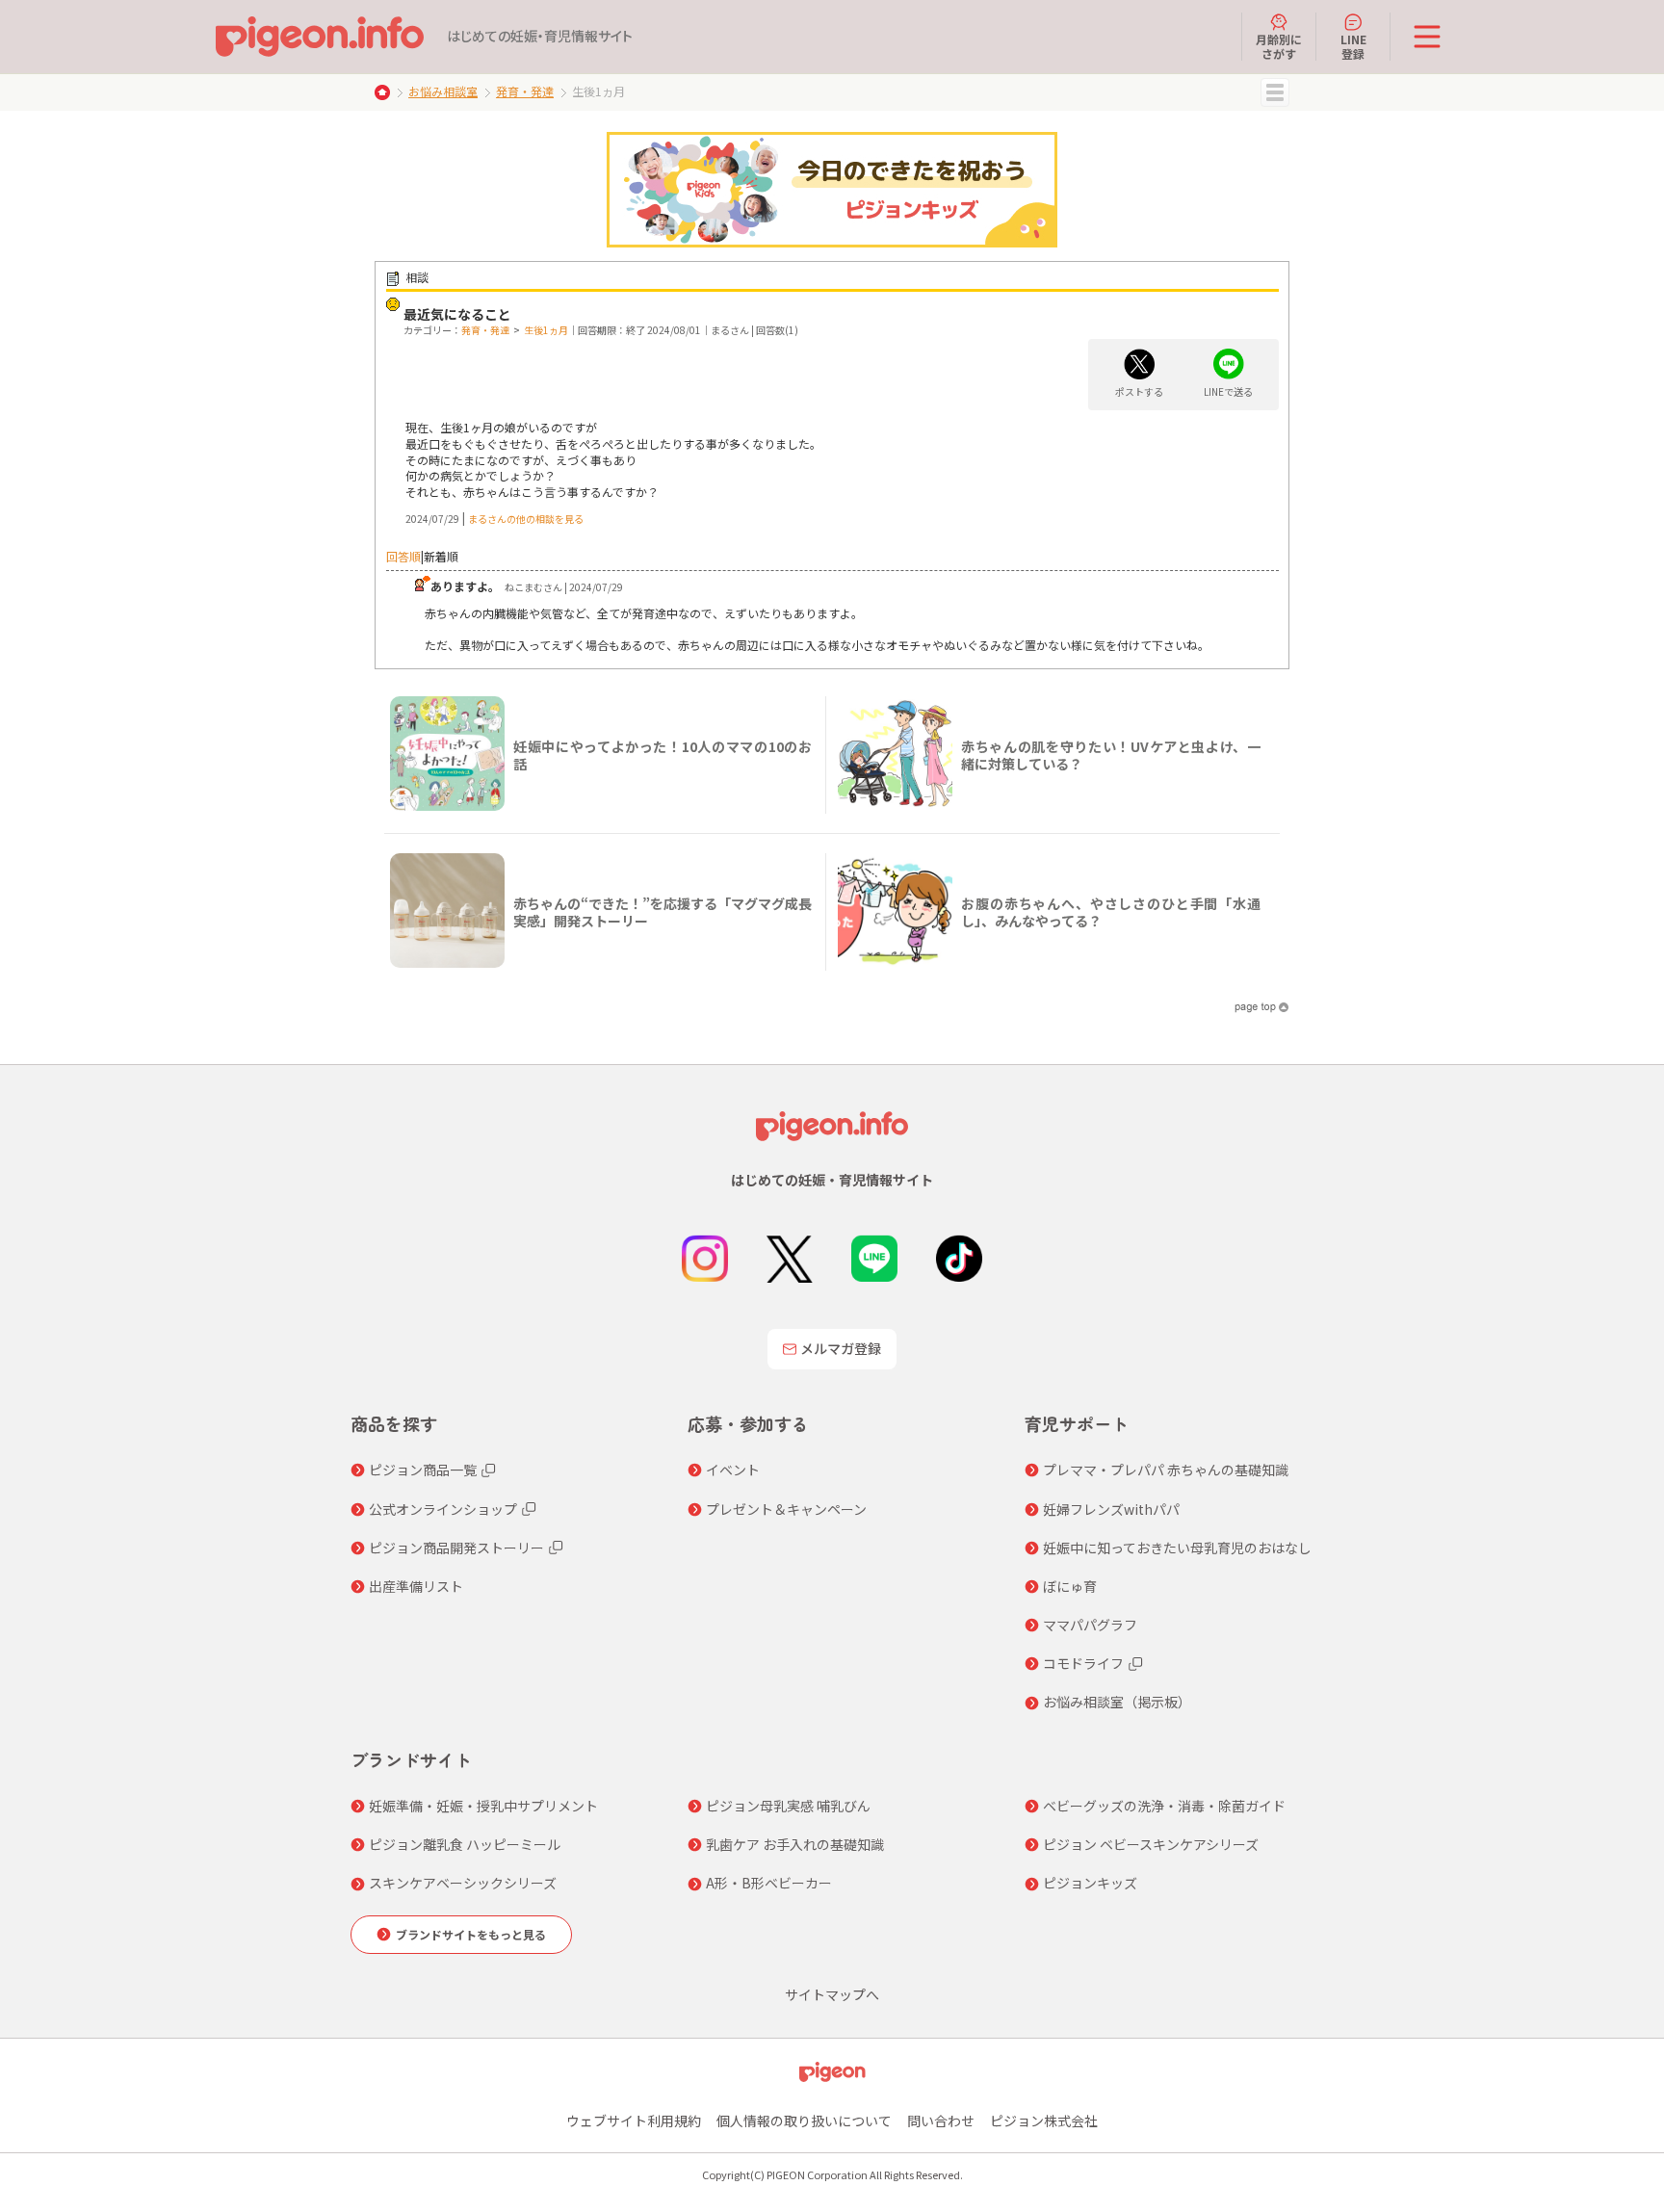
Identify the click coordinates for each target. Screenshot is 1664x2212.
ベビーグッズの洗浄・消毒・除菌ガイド (1164, 1806)
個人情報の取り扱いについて (804, 2121)
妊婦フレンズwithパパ (1111, 1509)
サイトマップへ (832, 1994)
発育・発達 (525, 91)
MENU (1275, 92)
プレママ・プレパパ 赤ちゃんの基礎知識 (1166, 1470)
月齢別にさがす (1279, 46)
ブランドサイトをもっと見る (471, 1934)
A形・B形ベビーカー (769, 1883)
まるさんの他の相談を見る (526, 519)
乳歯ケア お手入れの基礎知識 (795, 1844)
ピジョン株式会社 (1044, 2121)
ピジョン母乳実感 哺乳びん (788, 1806)
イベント (733, 1470)
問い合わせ (941, 2121)
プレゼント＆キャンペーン (786, 1509)
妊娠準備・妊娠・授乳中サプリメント (483, 1806)
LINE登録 (1353, 46)
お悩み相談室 (443, 91)
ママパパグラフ (1090, 1625)
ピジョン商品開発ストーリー (456, 1548)
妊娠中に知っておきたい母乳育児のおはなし (1177, 1548)
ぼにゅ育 (1070, 1586)
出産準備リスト (416, 1586)
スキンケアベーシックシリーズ (463, 1883)
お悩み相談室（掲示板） (1117, 1702)
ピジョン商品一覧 (423, 1470)
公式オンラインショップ (443, 1509)
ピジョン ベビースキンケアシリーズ (1151, 1844)
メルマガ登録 (841, 1348)
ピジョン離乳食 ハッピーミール (465, 1844)
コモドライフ (1083, 1663)
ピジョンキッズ (1090, 1883)
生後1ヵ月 (546, 330)
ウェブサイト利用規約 (634, 2121)
